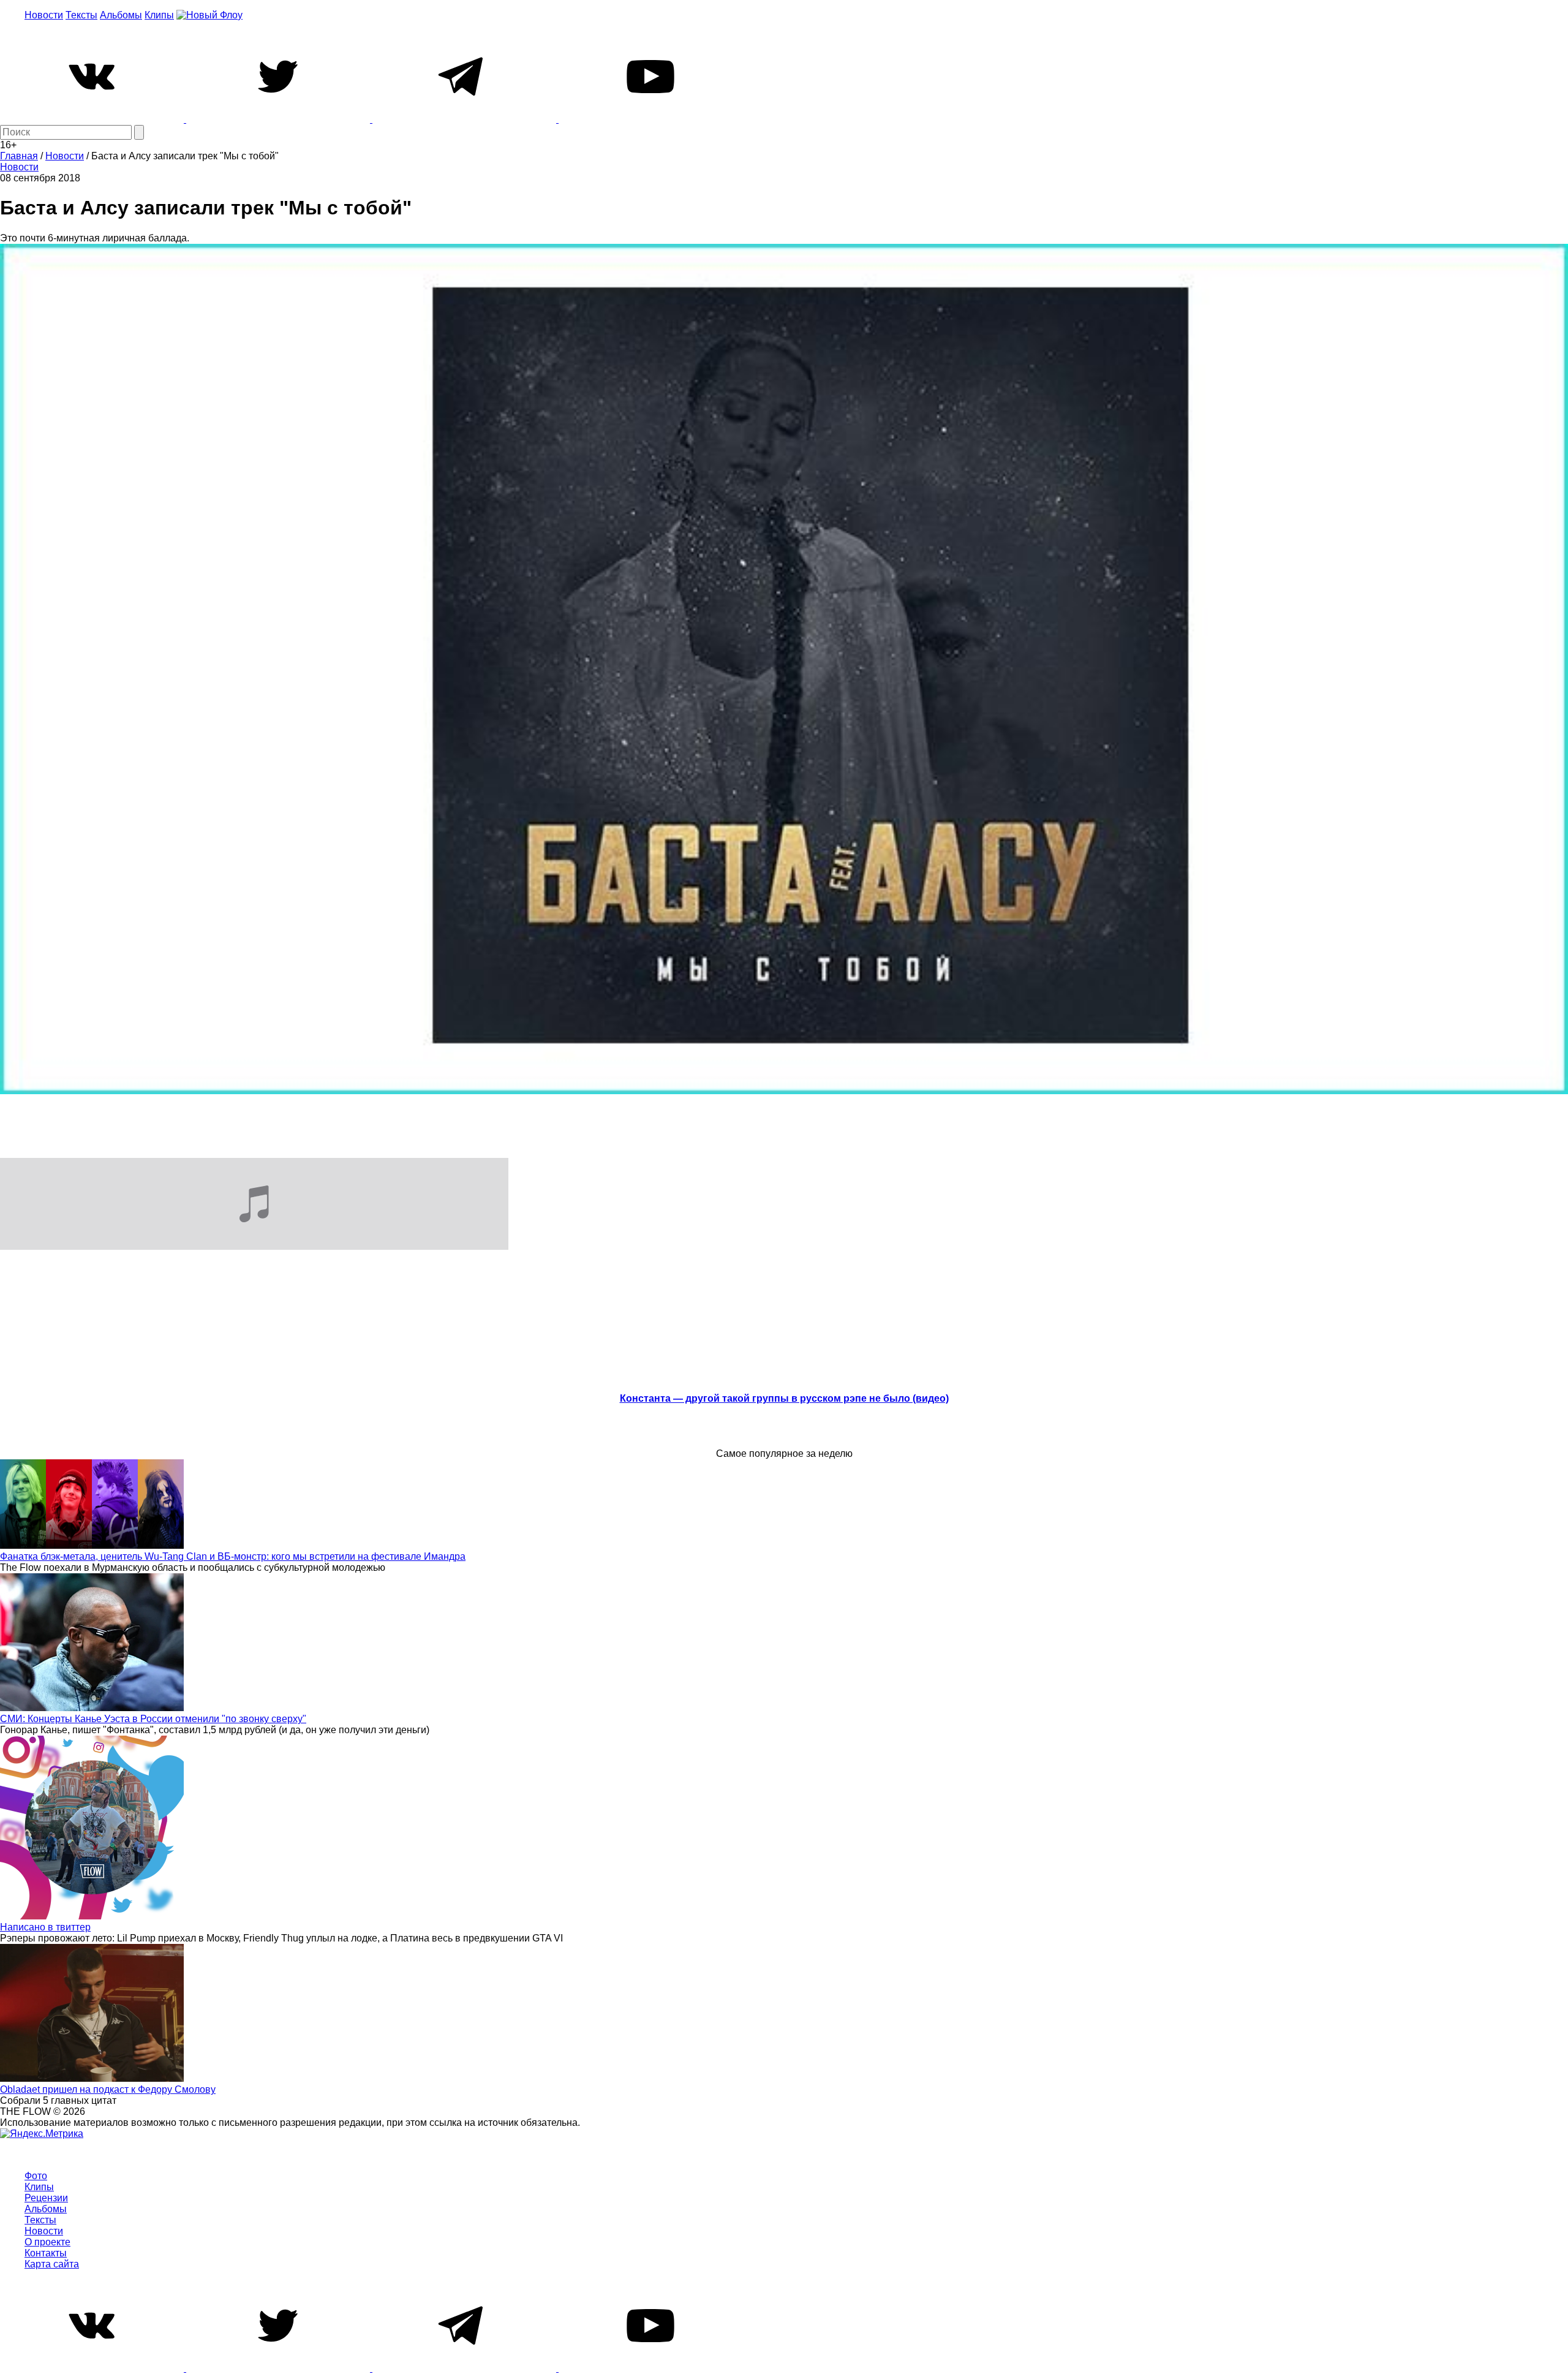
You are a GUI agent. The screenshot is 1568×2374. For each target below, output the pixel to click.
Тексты (81, 15)
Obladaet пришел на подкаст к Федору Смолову (108, 2089)
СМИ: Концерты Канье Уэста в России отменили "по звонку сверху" (153, 1719)
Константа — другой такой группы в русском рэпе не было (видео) (784, 1398)
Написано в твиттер (45, 1927)
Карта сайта (52, 2264)
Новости (44, 15)
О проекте (47, 2242)
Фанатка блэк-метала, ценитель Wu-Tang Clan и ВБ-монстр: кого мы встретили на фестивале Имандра (233, 1556)
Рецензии (46, 2198)
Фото (36, 2176)
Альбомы (121, 15)
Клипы (159, 15)
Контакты (46, 2253)
